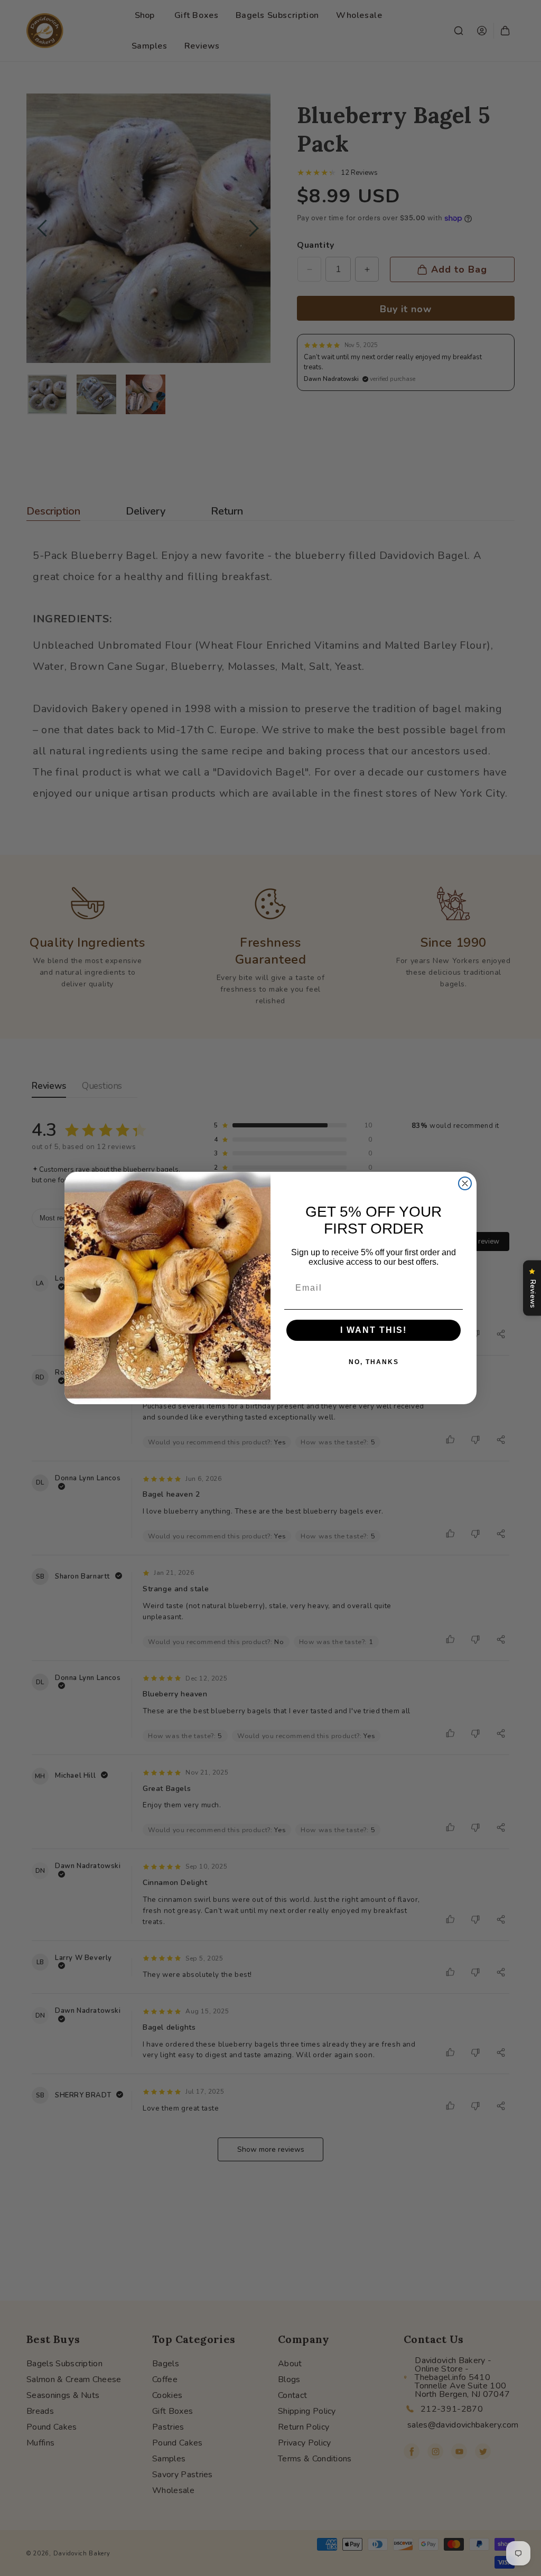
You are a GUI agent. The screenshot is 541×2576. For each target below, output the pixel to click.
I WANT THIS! (374, 1330)
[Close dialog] (465, 1183)
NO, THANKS (374, 1362)
